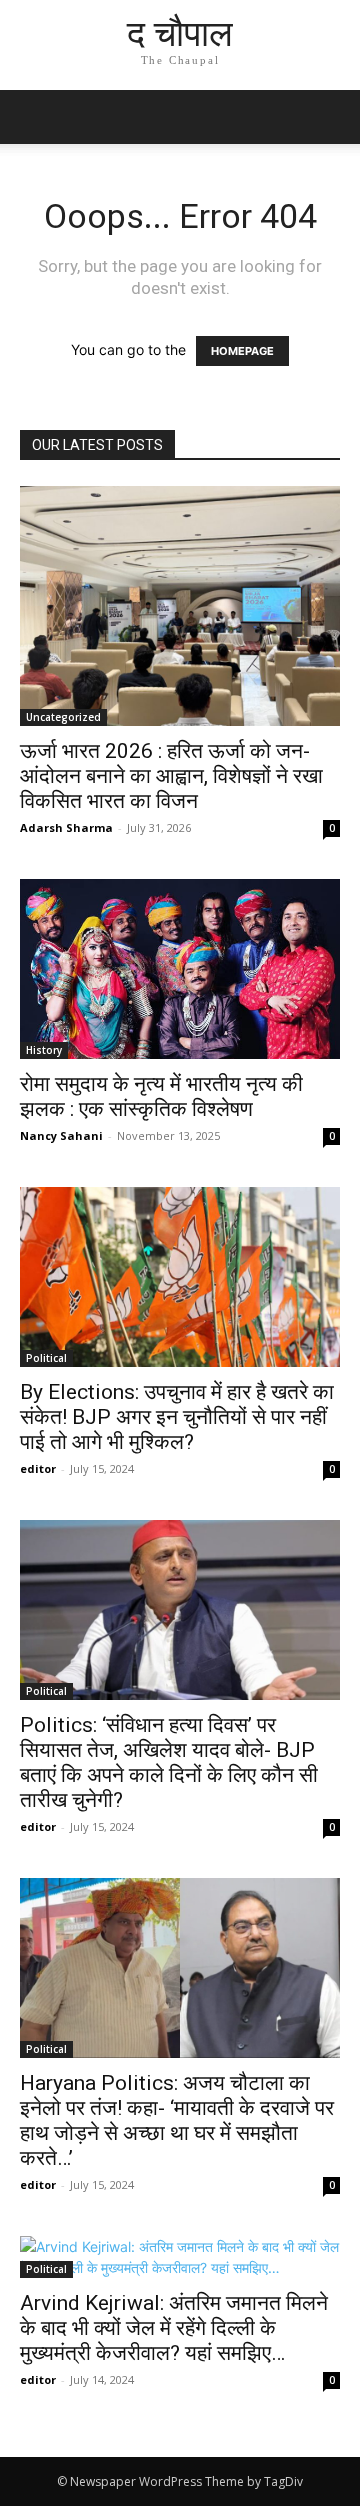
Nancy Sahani (61, 1135)
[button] (332, 117)
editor (38, 1468)
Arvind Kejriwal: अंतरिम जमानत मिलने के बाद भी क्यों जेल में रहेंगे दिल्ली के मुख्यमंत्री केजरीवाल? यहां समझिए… (174, 2328)
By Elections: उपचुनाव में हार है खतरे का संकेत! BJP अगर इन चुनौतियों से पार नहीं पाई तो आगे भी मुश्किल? (177, 1417)
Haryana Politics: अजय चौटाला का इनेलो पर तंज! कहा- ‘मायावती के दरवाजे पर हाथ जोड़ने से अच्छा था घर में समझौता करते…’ (177, 2120)
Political (46, 1358)
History (44, 1050)
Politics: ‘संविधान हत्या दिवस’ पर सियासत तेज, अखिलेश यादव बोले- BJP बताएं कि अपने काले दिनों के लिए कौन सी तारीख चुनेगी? (169, 1762)
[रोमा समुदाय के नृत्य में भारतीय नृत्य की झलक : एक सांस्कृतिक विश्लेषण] (180, 969)
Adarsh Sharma (66, 827)
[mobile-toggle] (34, 117)
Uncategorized (63, 717)
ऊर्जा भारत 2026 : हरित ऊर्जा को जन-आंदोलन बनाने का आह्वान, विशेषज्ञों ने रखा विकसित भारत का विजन (171, 776)
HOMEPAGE (242, 351)
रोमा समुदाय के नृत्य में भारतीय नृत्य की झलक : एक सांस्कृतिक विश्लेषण (161, 1096)
